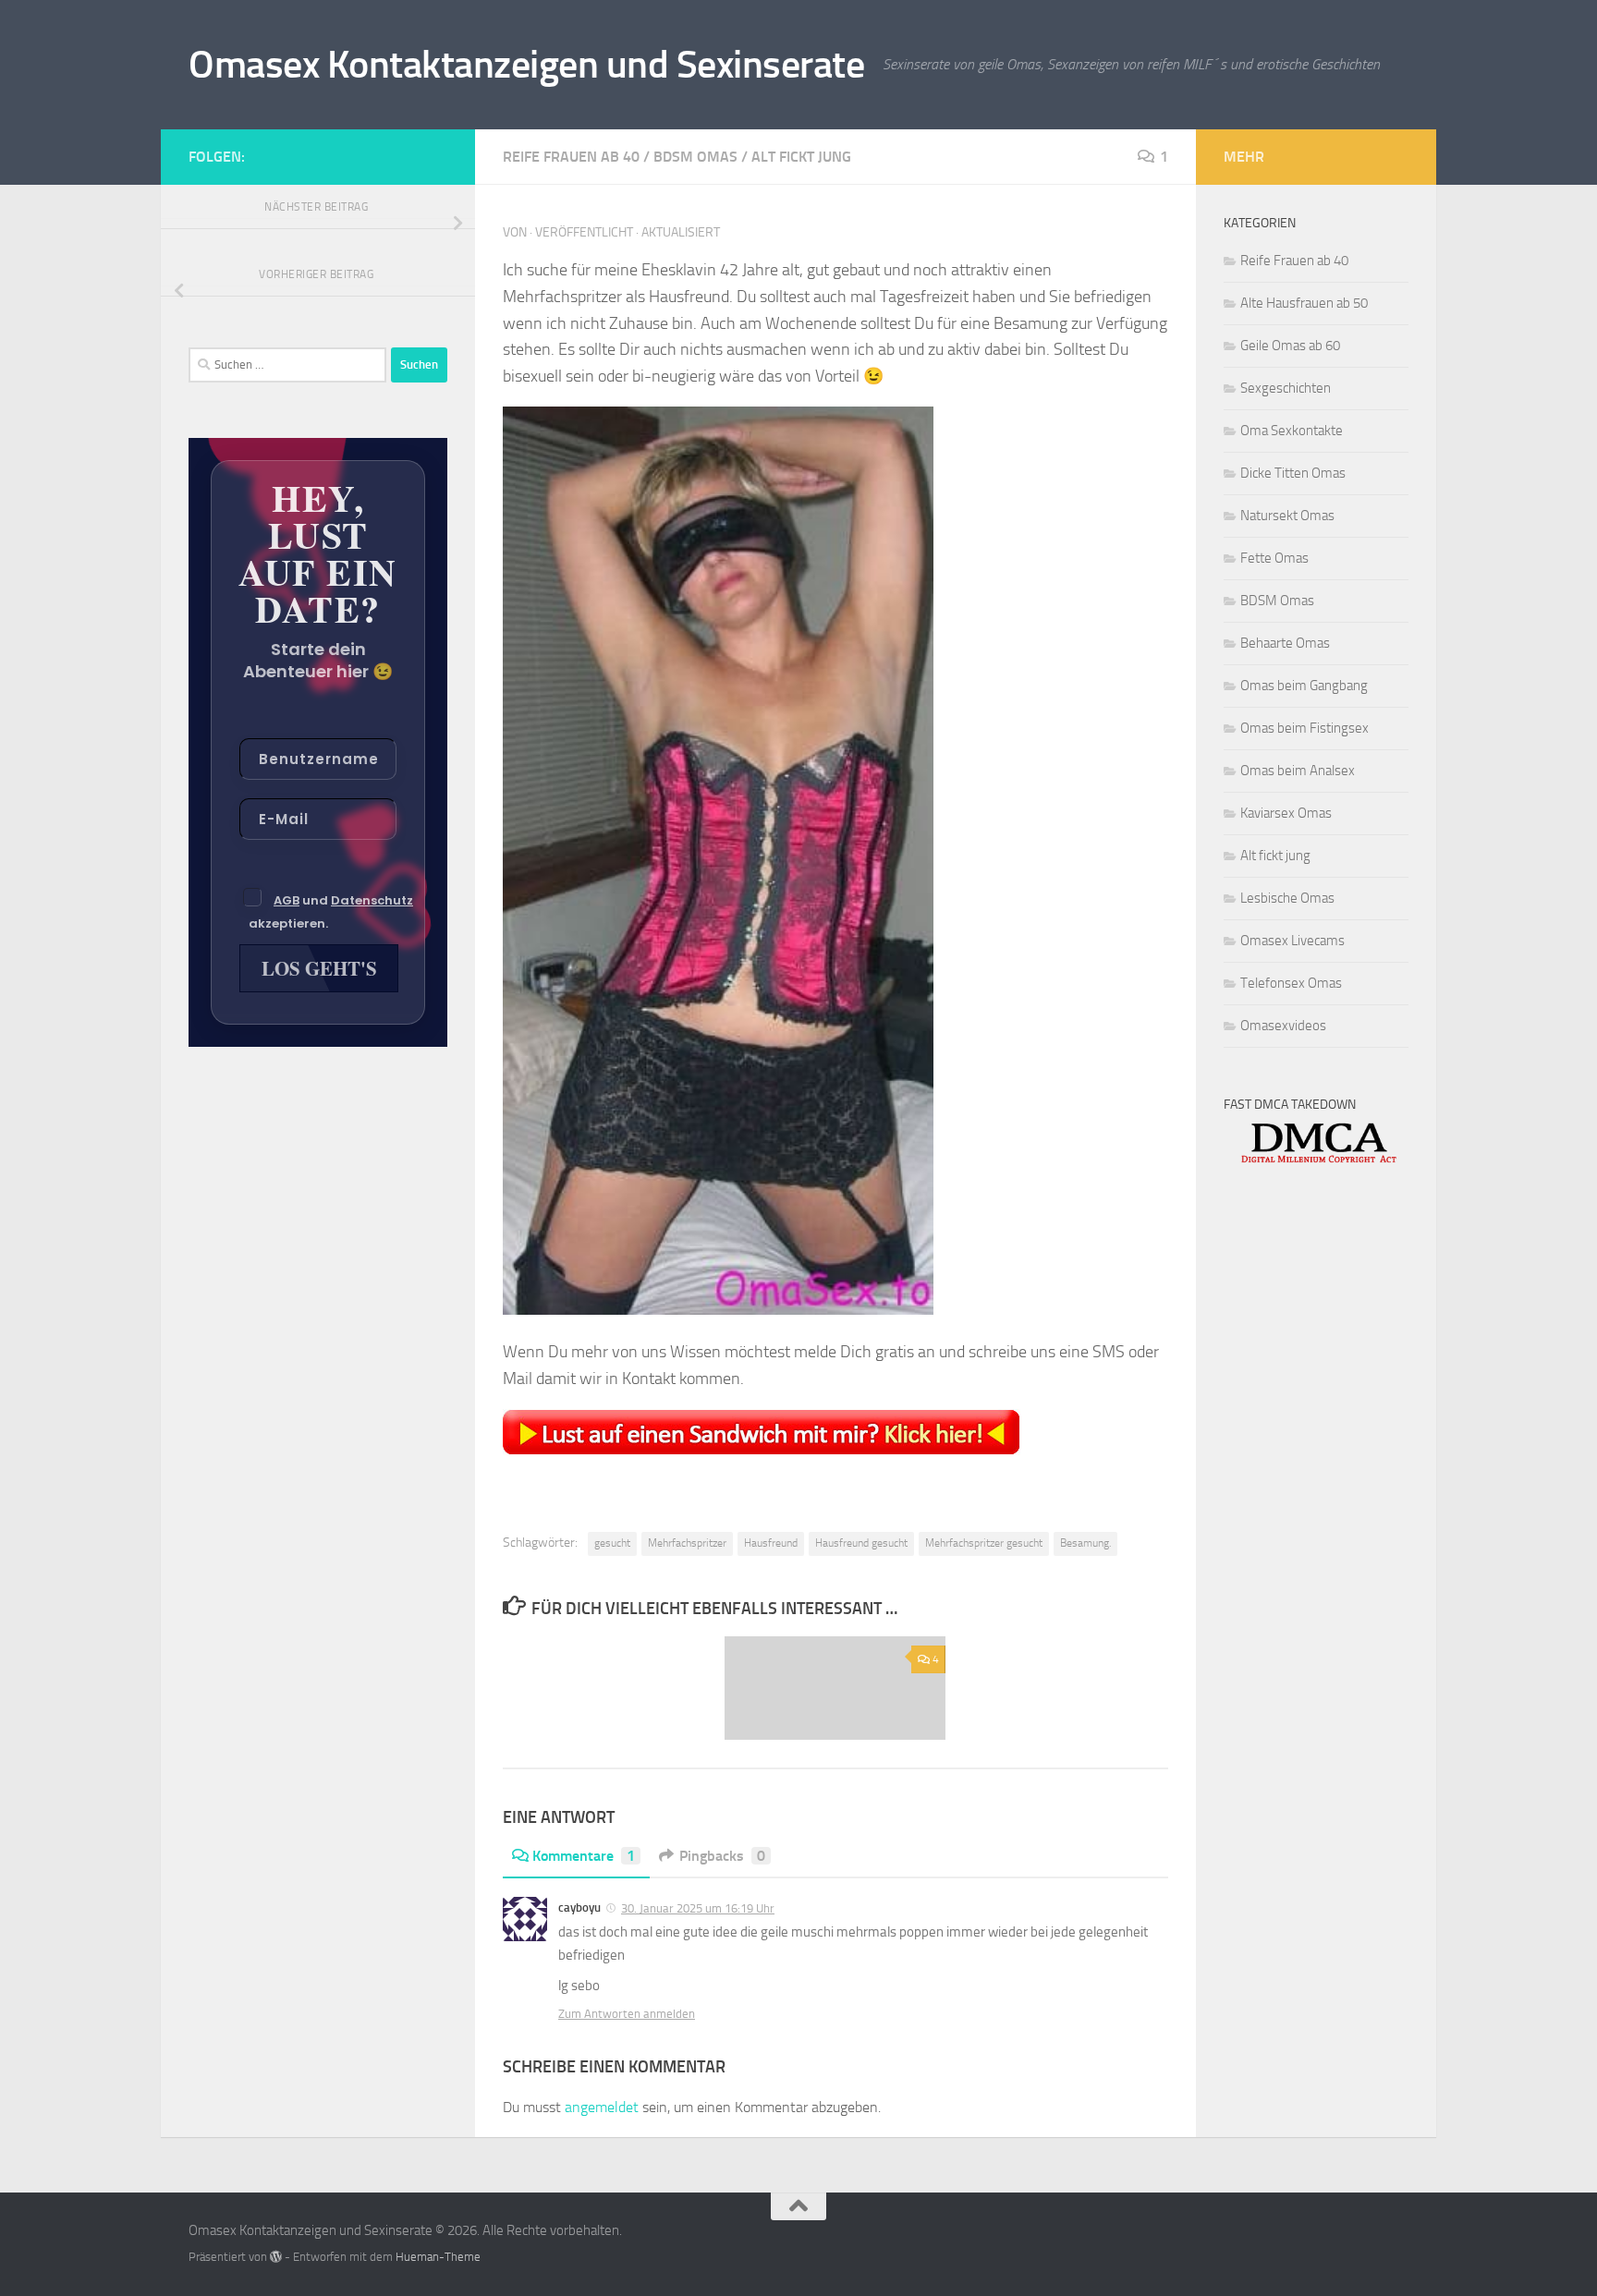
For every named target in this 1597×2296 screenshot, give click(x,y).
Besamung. (1085, 1543)
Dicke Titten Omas (1293, 473)
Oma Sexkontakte (1292, 431)
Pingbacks (722, 1856)
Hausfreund (771, 1543)
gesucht (612, 1543)
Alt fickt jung (801, 157)
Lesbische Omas (1287, 898)
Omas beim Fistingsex (1304, 728)
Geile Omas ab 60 (1290, 346)
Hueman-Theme (438, 2257)
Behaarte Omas (1285, 643)
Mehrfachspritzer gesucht (984, 1543)
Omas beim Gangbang (1304, 686)
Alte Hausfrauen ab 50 (1304, 303)
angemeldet (602, 2107)
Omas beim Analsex (1298, 771)
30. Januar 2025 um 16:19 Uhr (698, 1908)
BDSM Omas (695, 157)
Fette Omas (1274, 558)
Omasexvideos (1283, 1026)
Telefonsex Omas (1291, 983)
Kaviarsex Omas (1286, 813)
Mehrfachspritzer (687, 1543)
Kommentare (584, 1856)
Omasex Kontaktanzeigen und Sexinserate (526, 65)
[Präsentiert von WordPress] (276, 2257)
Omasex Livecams (1292, 941)
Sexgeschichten (1286, 388)
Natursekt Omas (1287, 516)
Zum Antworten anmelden (627, 2014)
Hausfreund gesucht (861, 1543)
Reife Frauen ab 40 (571, 157)
